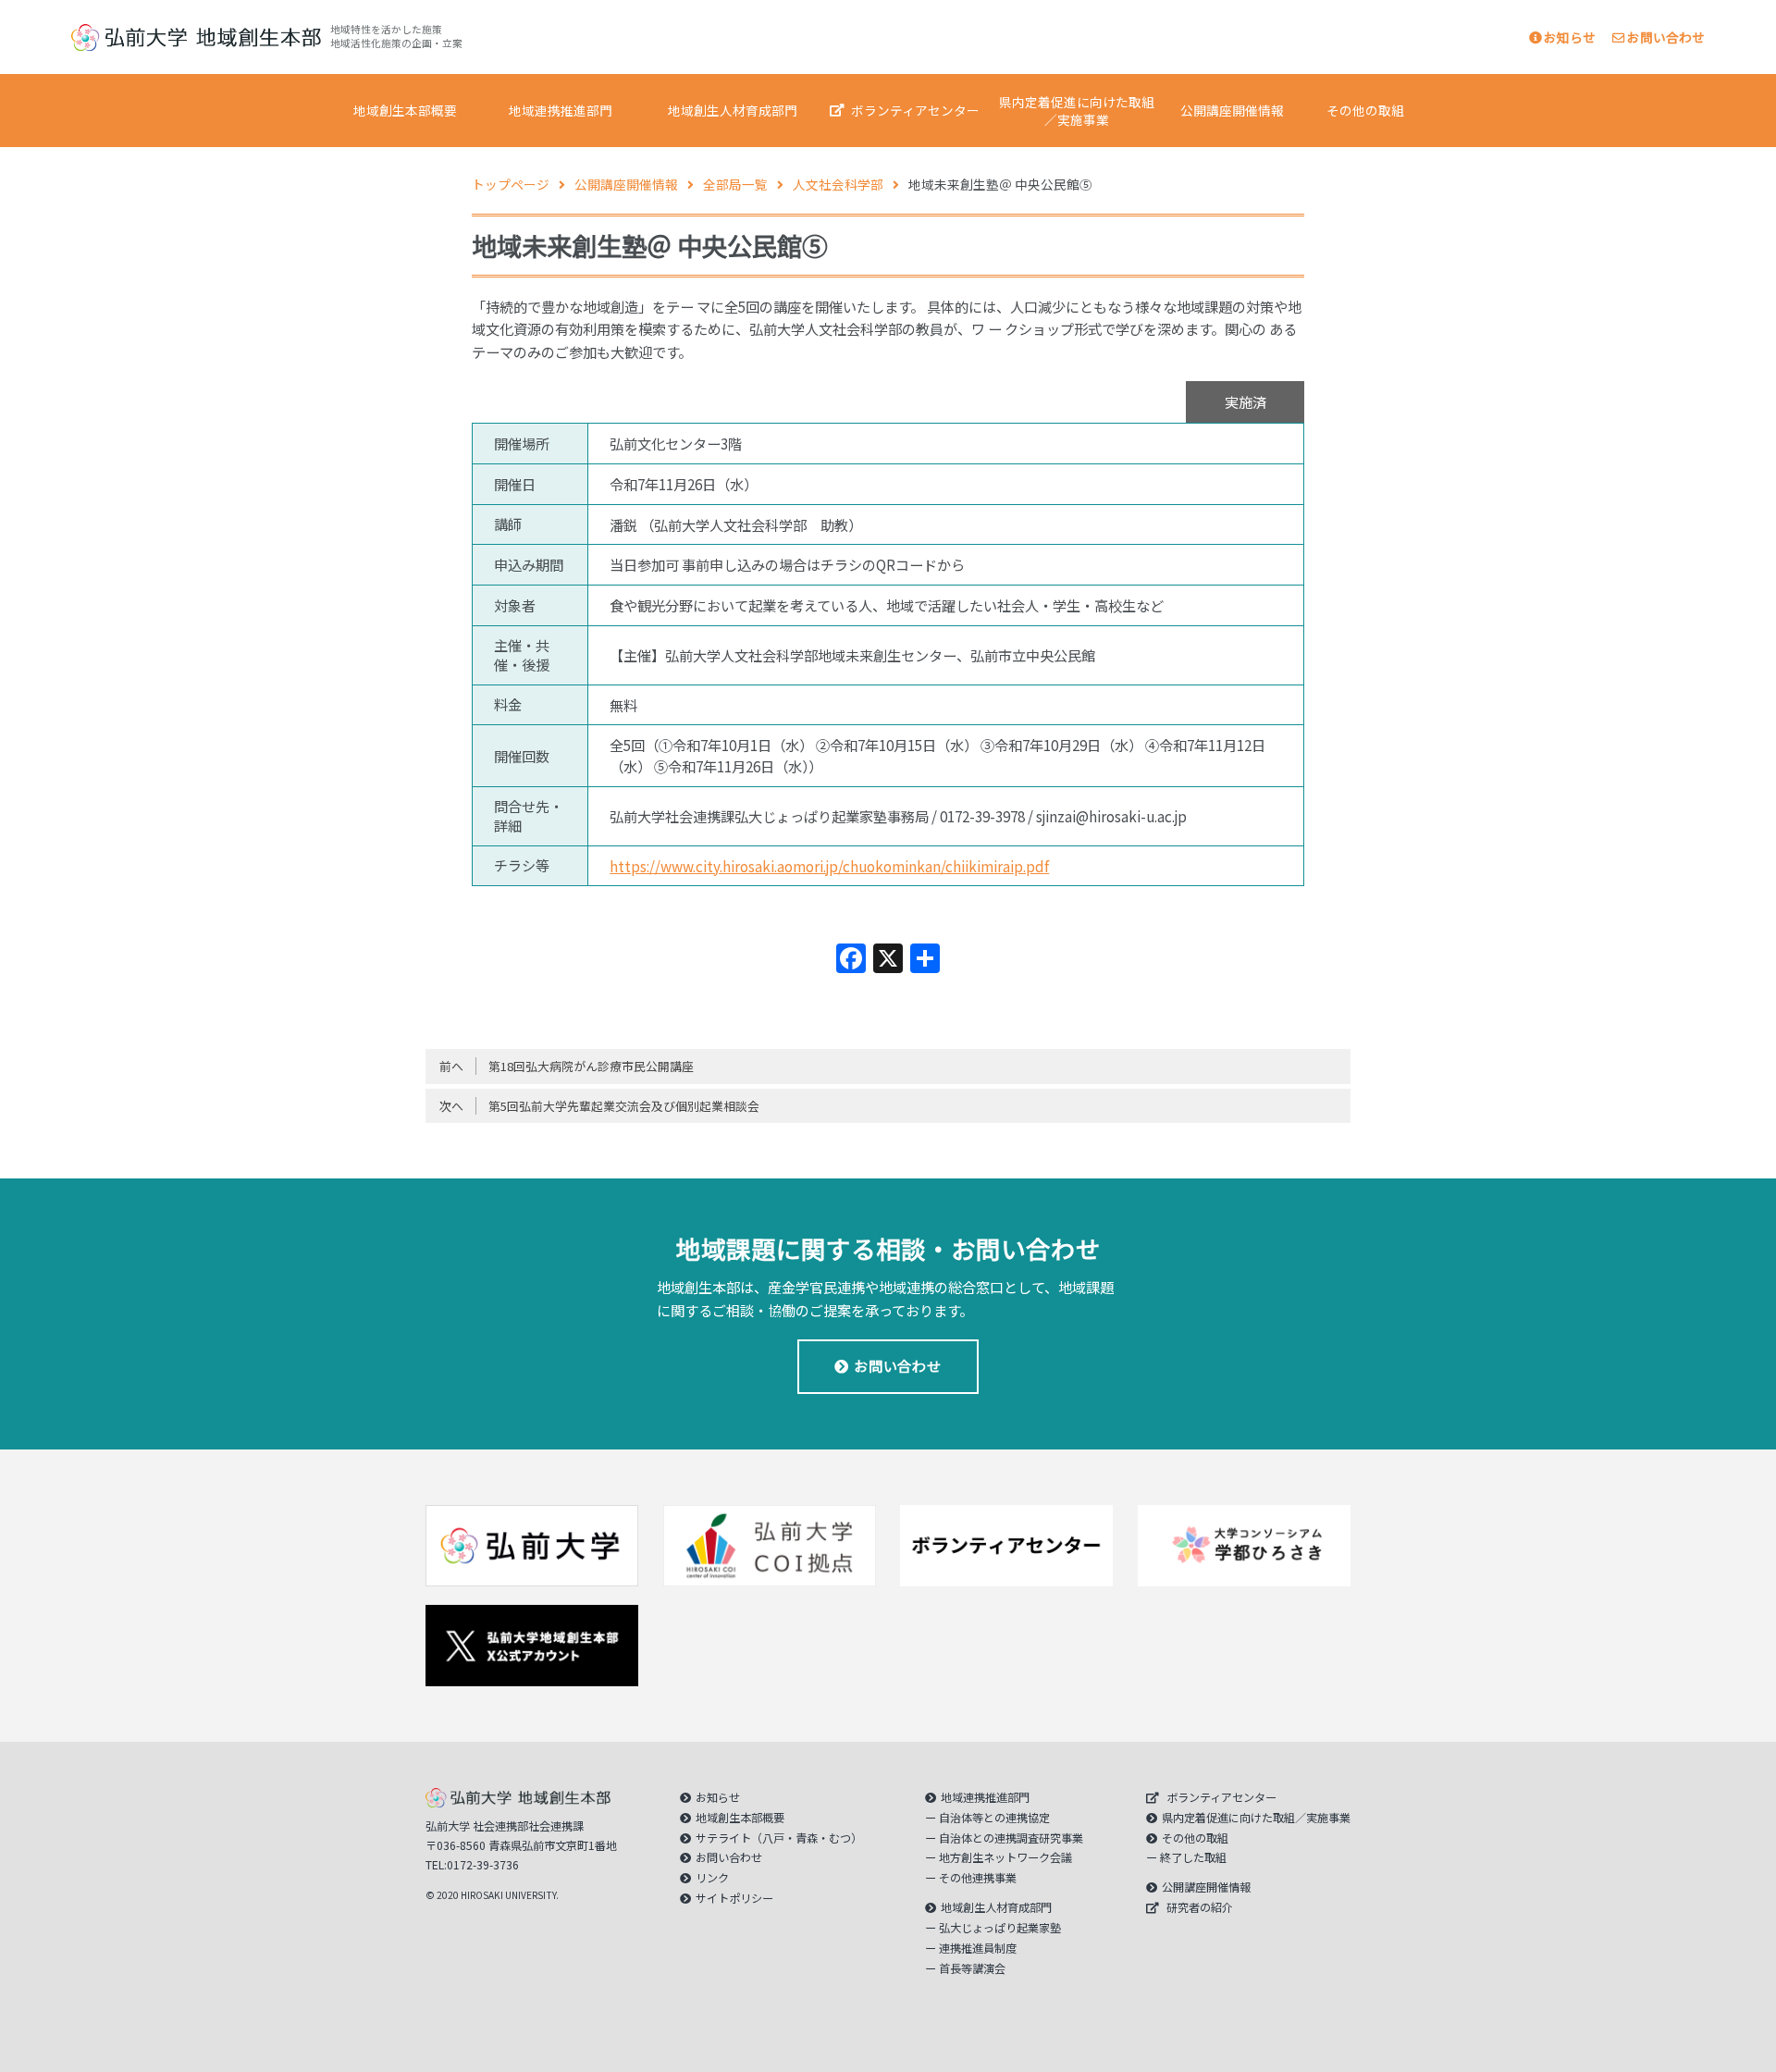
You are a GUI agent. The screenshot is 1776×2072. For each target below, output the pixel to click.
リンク (712, 1878)
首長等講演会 (972, 1968)
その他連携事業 (978, 1878)
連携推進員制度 (978, 1948)
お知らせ (1570, 37)
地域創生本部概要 (405, 110)
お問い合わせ (1666, 37)
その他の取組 (1365, 110)
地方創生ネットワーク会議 (1005, 1857)
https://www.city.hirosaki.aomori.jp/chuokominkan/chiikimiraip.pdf (829, 866)
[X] (888, 959)
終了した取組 (1193, 1857)
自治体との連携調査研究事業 (1011, 1838)
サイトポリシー (734, 1898)
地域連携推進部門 (561, 110)
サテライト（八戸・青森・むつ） (779, 1838)
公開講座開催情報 (1232, 110)
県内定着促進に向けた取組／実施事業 (1077, 111)
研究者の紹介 (1200, 1907)
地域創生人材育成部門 (733, 110)
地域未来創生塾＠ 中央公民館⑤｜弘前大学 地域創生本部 (196, 37)
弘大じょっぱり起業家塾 (1000, 1928)
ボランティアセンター (915, 110)
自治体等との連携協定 (994, 1818)
